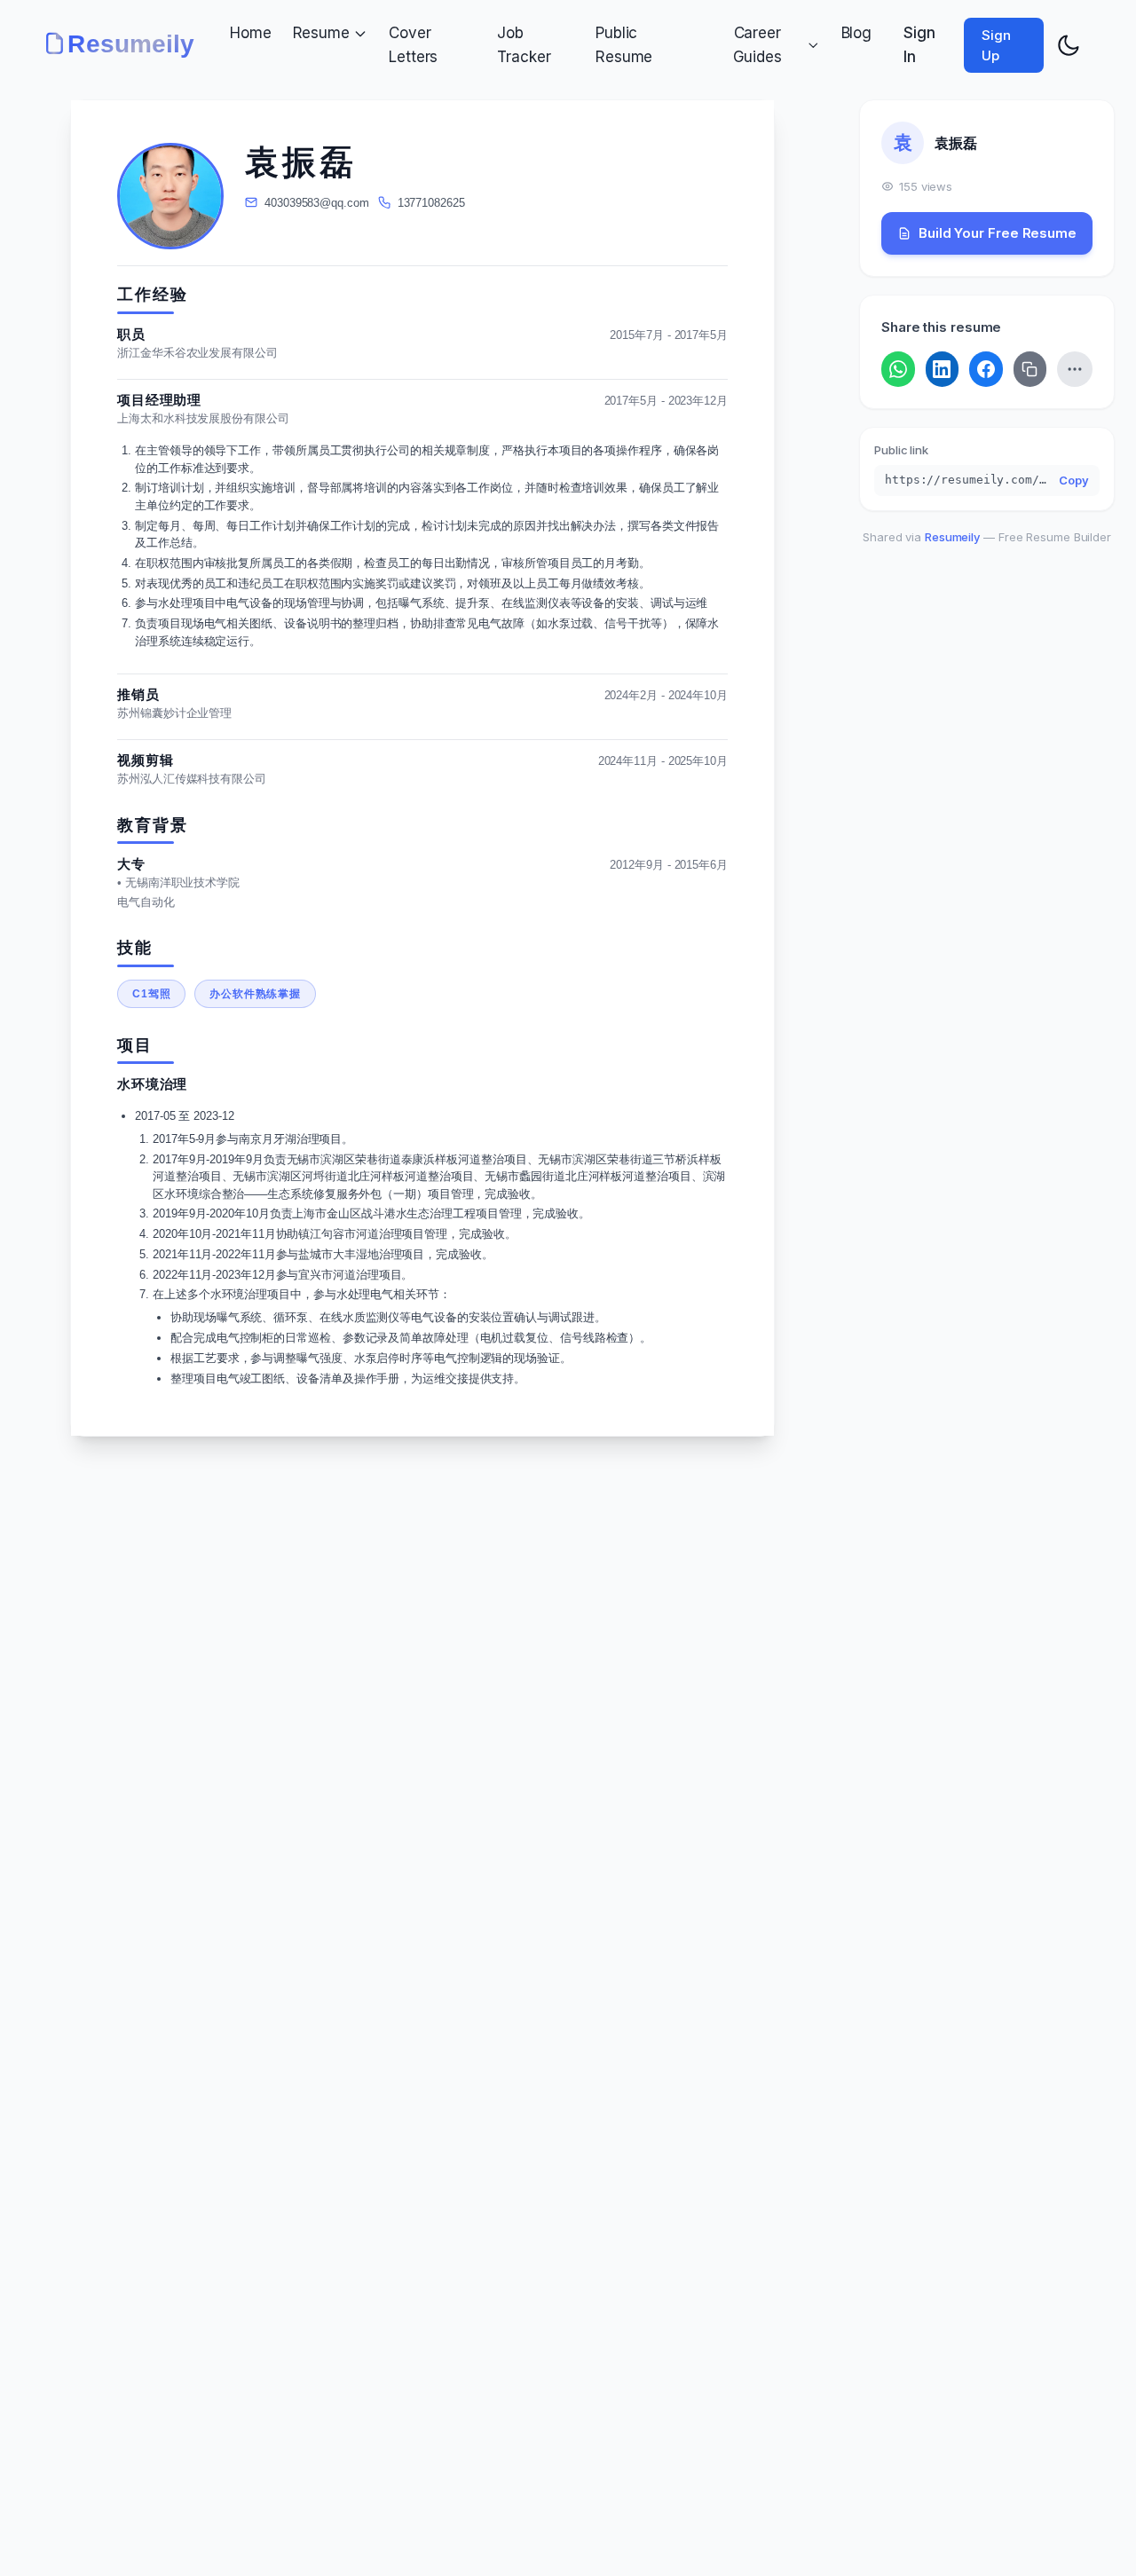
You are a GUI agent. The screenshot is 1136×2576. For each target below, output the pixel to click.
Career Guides (757, 45)
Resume (321, 33)
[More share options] (1075, 369)
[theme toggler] (1069, 45)
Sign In (919, 45)
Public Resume (624, 45)
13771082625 (431, 203)
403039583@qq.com (316, 203)
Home (251, 33)
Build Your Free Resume (998, 233)
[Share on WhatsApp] (898, 369)
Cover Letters (413, 45)
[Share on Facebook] (986, 369)
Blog (857, 33)
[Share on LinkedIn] (943, 369)
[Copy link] (1030, 369)
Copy (1074, 480)
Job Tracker (524, 45)
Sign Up (996, 45)
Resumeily (952, 537)
